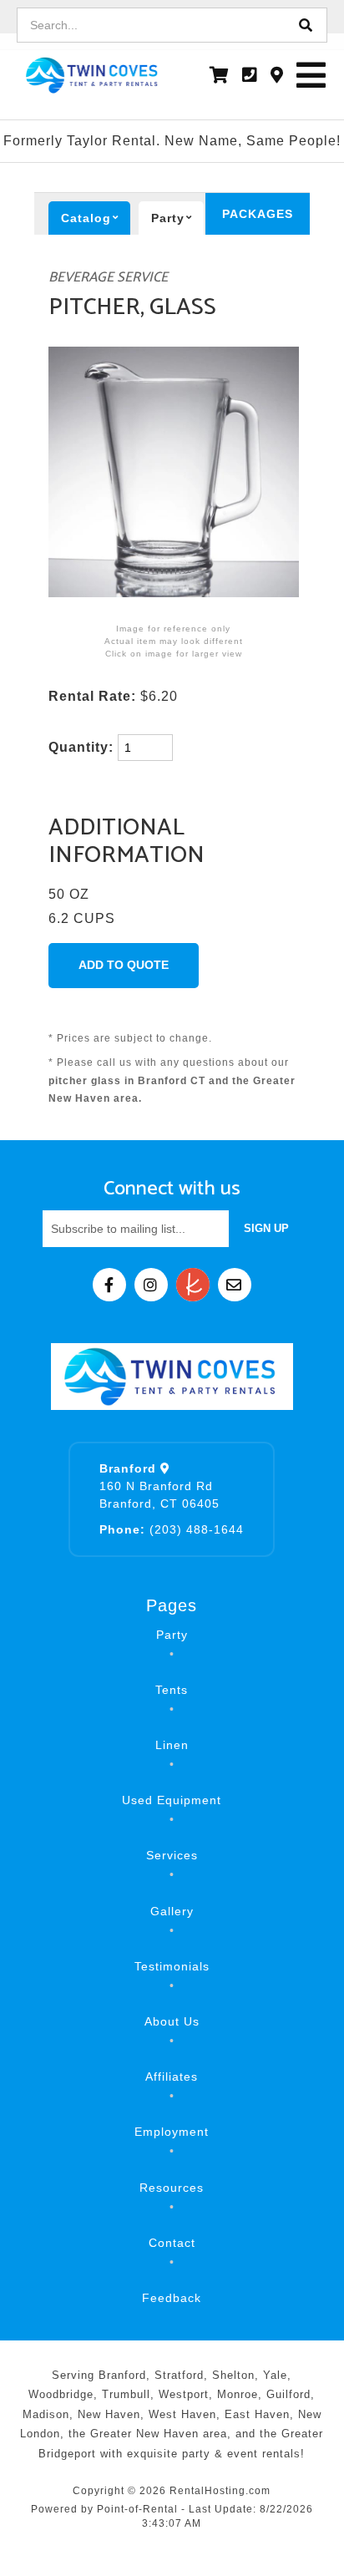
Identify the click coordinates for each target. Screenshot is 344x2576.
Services (172, 1855)
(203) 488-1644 (172, 1529)
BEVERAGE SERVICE (108, 278)
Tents (172, 1690)
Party (172, 1635)
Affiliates (172, 2077)
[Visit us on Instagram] (151, 1285)
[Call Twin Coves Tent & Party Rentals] (250, 75)
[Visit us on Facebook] (109, 1285)
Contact (172, 2243)
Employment (172, 2132)
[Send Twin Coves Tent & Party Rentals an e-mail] (235, 1285)
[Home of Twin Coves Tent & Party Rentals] (172, 1377)
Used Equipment (172, 1800)
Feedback (172, 2298)
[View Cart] (220, 75)
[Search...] (306, 25)
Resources (172, 2188)
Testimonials (172, 1966)
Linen (172, 1745)
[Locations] (277, 75)
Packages (258, 214)
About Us (172, 2021)
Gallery (172, 1911)
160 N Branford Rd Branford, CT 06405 (159, 1486)
